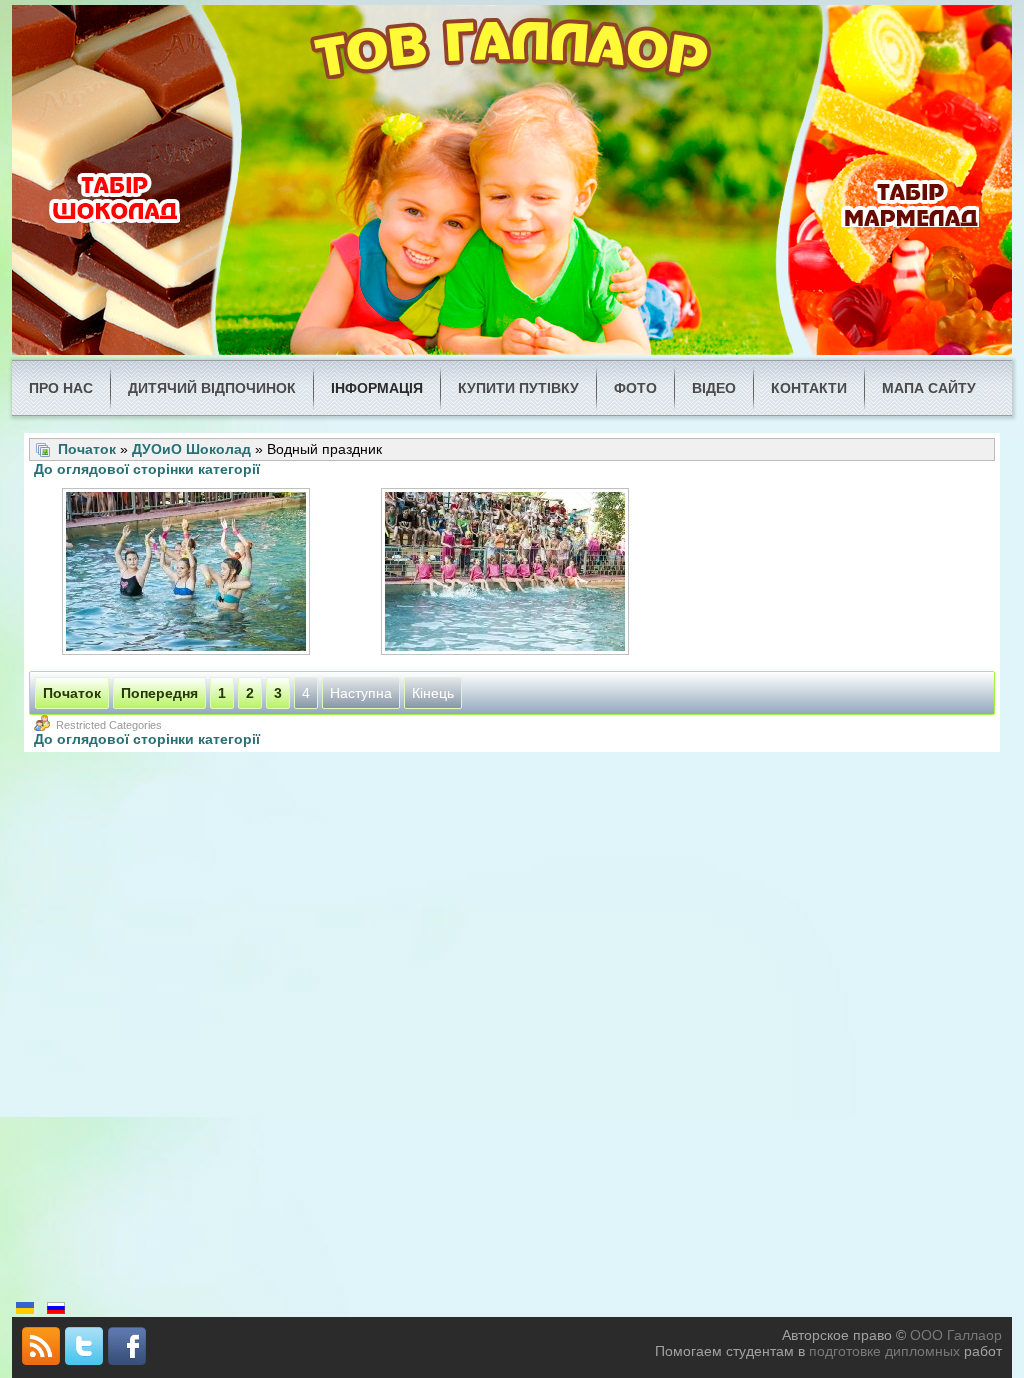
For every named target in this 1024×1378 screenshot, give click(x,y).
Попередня (159, 693)
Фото (635, 388)
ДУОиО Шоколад (191, 449)
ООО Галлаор (956, 1335)
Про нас (61, 388)
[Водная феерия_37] (188, 573)
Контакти (809, 388)
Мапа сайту (929, 388)
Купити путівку (518, 388)
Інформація (377, 388)
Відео (714, 388)
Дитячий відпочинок (212, 388)
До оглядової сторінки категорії (147, 469)
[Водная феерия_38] (507, 573)
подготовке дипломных (884, 1351)
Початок (87, 449)
